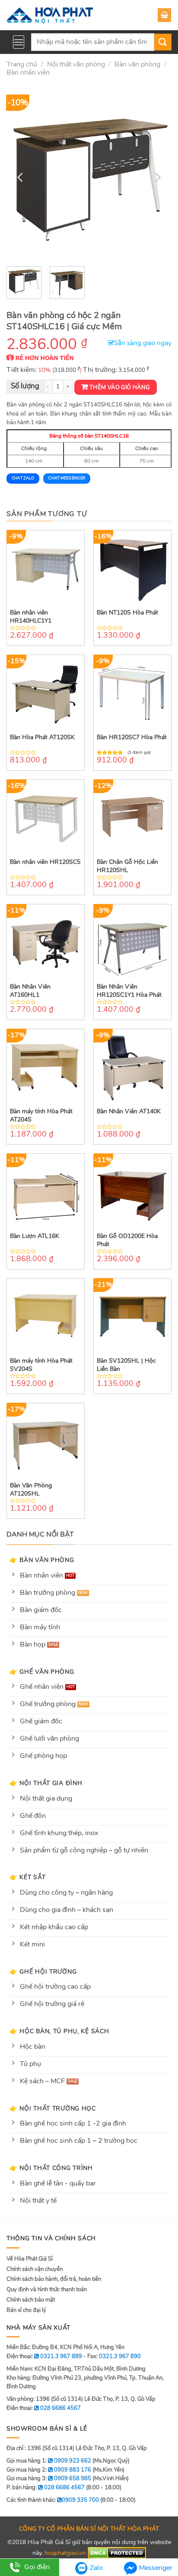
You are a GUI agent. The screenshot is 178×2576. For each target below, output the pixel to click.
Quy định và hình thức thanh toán (47, 2289)
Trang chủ (22, 64)
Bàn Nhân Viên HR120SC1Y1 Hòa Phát (129, 991)
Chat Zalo (23, 478)
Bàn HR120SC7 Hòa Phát (132, 737)
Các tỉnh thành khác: (53, 2500)
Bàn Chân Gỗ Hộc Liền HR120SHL (127, 866)
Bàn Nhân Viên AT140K (129, 1112)
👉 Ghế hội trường (43, 1971)
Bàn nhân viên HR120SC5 (45, 862)
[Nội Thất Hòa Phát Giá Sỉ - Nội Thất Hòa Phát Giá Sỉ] (50, 15)
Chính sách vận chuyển (35, 2269)
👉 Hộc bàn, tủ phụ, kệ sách (59, 2031)
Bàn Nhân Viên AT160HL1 (30, 991)
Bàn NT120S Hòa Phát (127, 613)
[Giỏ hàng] (164, 15)
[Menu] (19, 42)
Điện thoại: (44, 2408)
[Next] (157, 177)
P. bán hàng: (46, 2488)
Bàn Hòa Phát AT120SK (42, 737)
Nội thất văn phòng (76, 64)
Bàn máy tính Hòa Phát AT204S (41, 1115)
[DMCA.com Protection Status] (117, 2552)
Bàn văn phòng (137, 64)
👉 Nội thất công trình (51, 2168)
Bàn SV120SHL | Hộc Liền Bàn (126, 1365)
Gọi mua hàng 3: (49, 2478)
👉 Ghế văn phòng (42, 1672)
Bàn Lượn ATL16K (35, 1236)
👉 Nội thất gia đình (46, 1783)
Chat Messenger (67, 478)
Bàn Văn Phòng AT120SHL (31, 1490)
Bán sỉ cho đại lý (26, 2310)
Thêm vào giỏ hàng (120, 387)
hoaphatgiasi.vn (65, 2552)
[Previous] (21, 177)
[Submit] (163, 42)
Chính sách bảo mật (31, 2300)
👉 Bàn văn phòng (42, 1560)
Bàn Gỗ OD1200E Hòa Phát (127, 1240)
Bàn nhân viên (28, 72)
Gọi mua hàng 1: (49, 2461)
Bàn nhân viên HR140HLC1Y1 (31, 617)
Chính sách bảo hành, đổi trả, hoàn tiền (54, 2279)
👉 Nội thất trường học (53, 2108)
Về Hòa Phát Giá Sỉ (30, 2259)
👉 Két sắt (27, 1877)
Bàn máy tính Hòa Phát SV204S (41, 1365)
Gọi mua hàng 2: (49, 2470)
